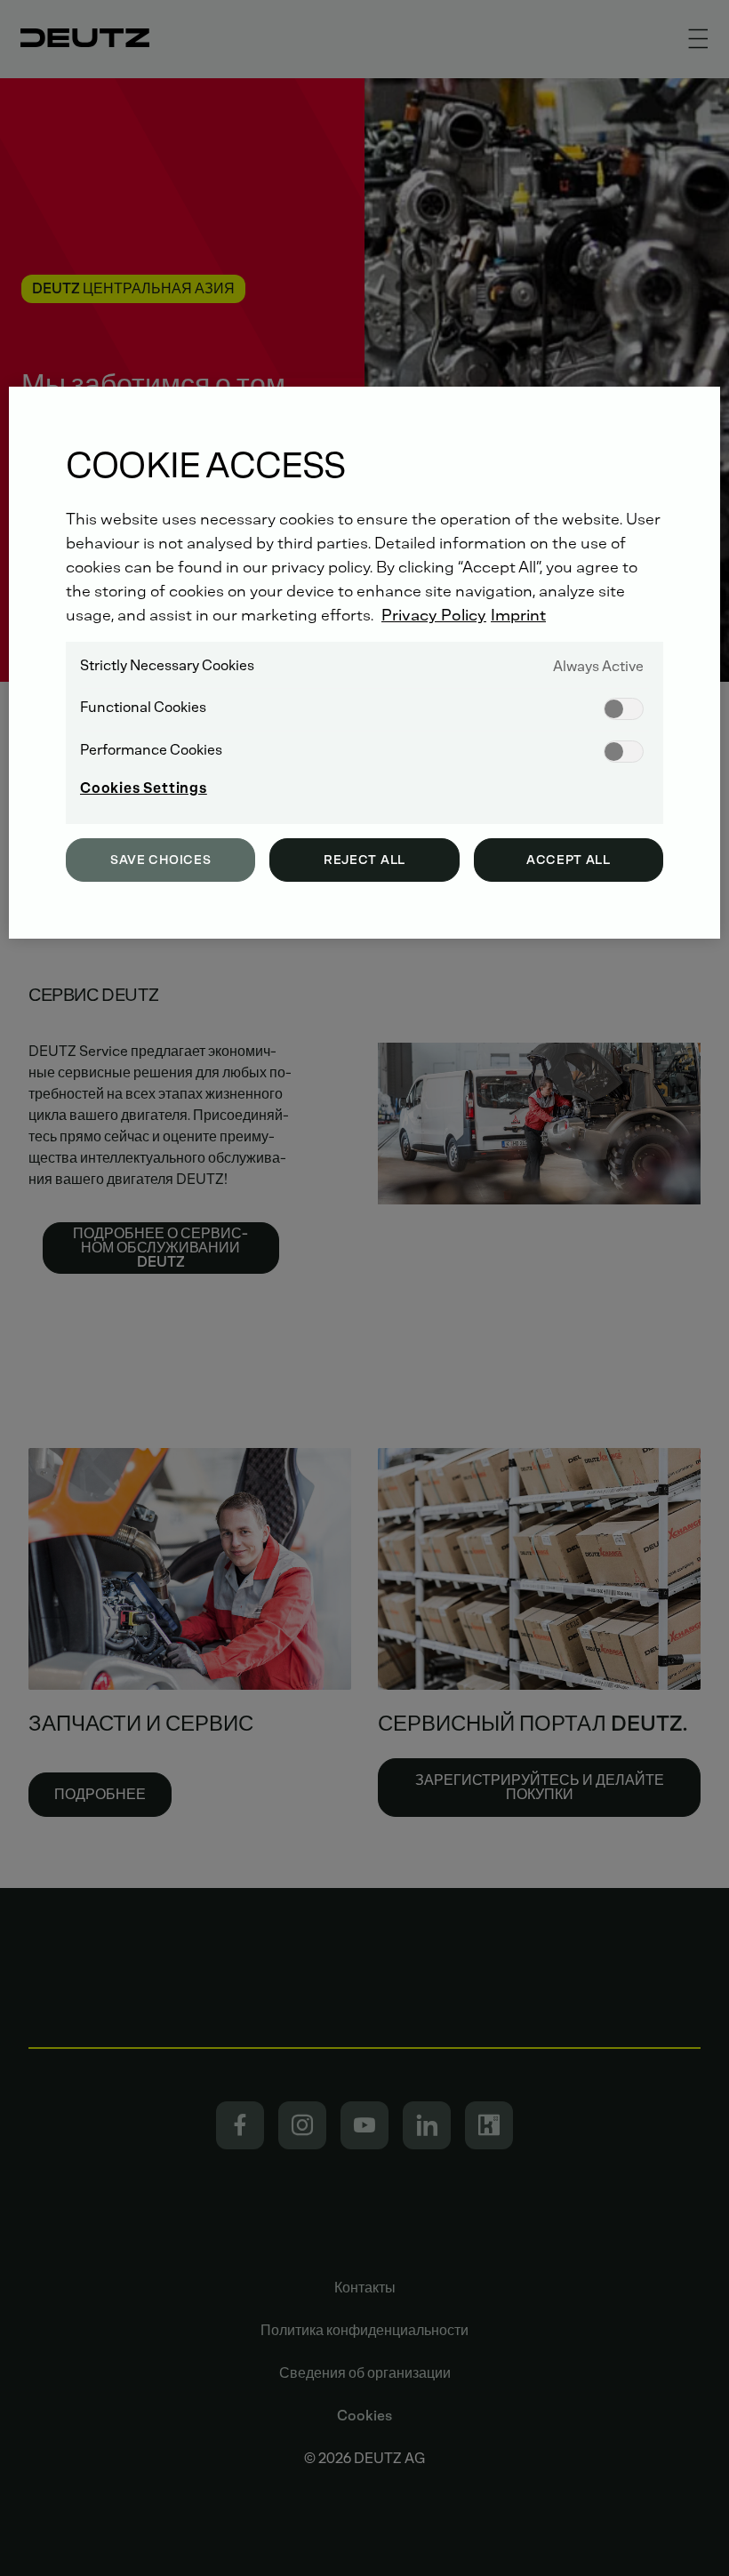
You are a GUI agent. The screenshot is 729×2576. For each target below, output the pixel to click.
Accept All (569, 860)
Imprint (518, 615)
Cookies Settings (144, 788)
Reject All (364, 860)
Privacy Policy (434, 615)
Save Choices (160, 860)
